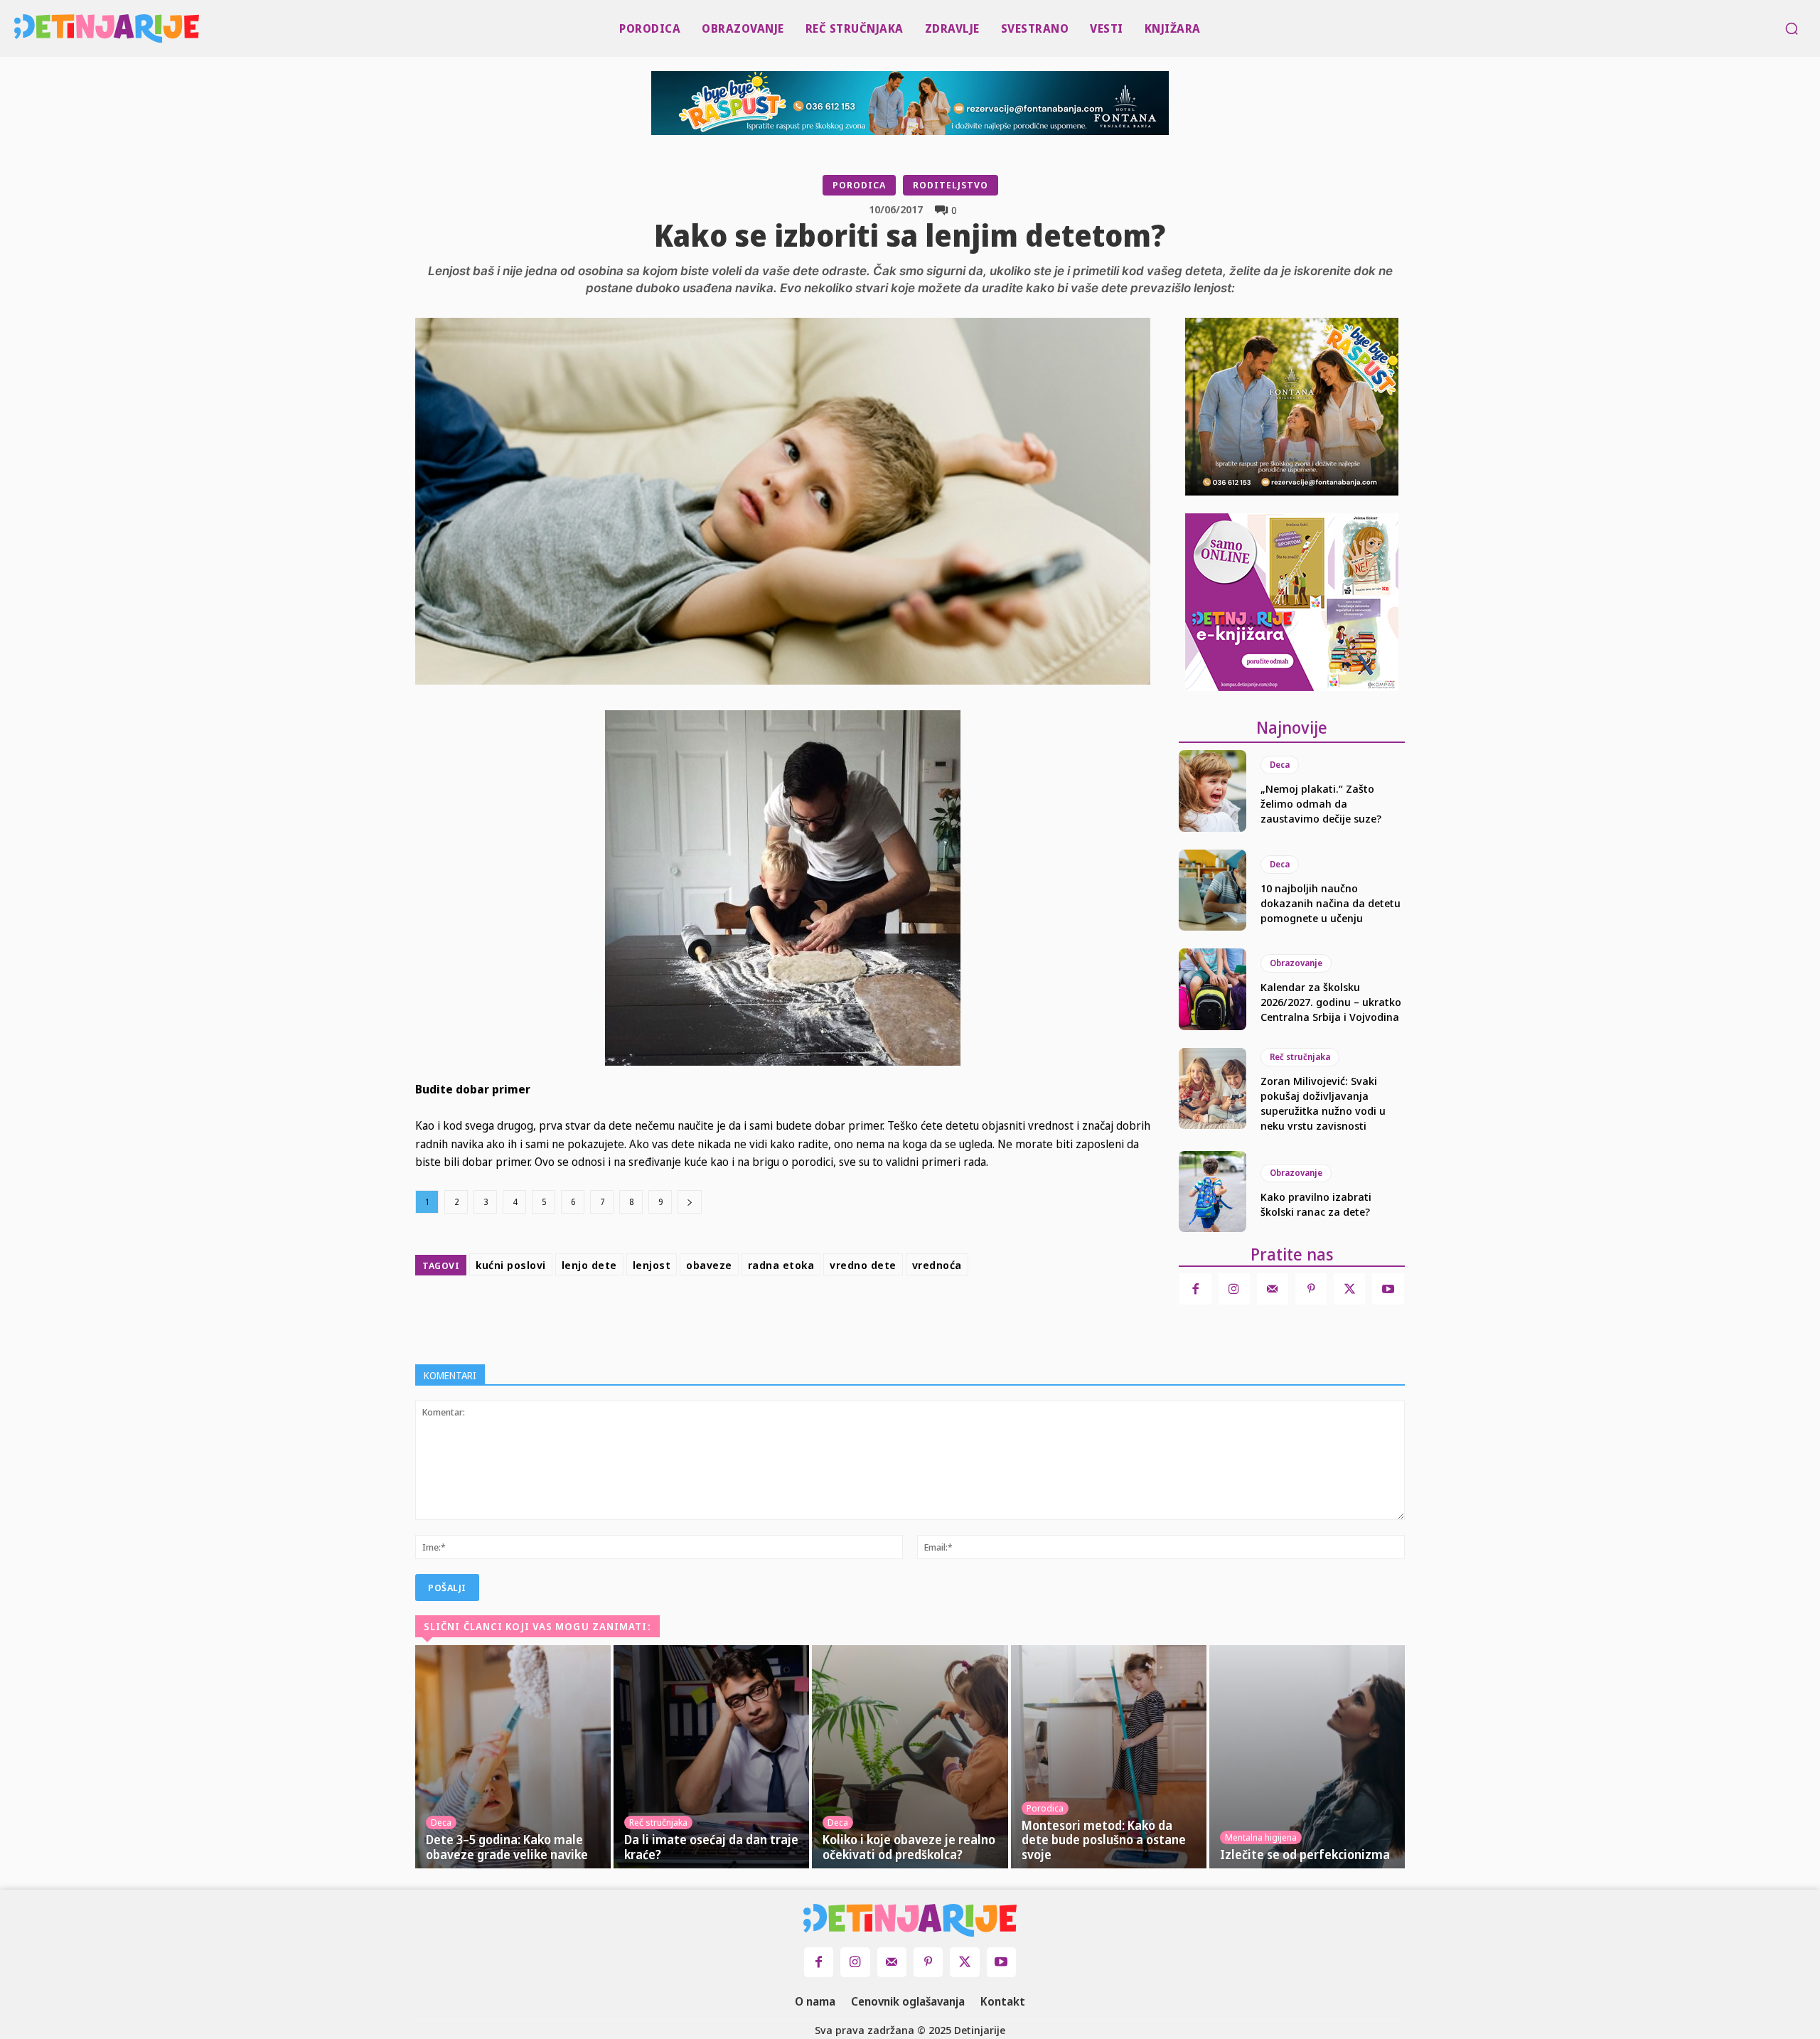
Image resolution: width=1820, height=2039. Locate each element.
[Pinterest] (845, 1317)
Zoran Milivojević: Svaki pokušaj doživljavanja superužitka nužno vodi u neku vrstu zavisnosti (1323, 1103)
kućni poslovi (511, 1265)
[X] (812, 1317)
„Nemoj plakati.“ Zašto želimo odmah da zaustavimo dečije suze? (1321, 803)
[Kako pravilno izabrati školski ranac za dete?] (1213, 1192)
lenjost (652, 1265)
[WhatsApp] (877, 1317)
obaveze (709, 1265)
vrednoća (937, 1265)
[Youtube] (1388, 1289)
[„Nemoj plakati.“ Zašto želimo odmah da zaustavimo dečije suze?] (1213, 791)
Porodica (859, 185)
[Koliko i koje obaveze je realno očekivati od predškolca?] (910, 1757)
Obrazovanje (1296, 963)
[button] (1792, 28)
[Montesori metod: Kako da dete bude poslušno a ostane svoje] (1109, 1757)
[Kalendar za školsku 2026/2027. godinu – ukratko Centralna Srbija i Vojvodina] (1213, 989)
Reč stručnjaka (1300, 1057)
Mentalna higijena (1261, 1837)
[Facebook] (779, 1317)
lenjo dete (589, 1265)
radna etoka (781, 1265)
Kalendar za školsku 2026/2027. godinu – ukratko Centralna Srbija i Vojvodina (1331, 1002)
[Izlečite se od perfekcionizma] (1307, 1757)
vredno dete (863, 1265)
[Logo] (20, 28)
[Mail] (1273, 1289)
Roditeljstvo (951, 185)
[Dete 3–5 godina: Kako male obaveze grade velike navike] (513, 1757)
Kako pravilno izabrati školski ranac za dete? (1316, 1204)
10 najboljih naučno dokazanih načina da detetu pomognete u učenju (1331, 903)
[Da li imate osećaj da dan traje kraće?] (711, 1757)
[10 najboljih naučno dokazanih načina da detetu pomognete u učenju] (1213, 890)
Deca (1280, 765)
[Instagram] (1234, 1289)
